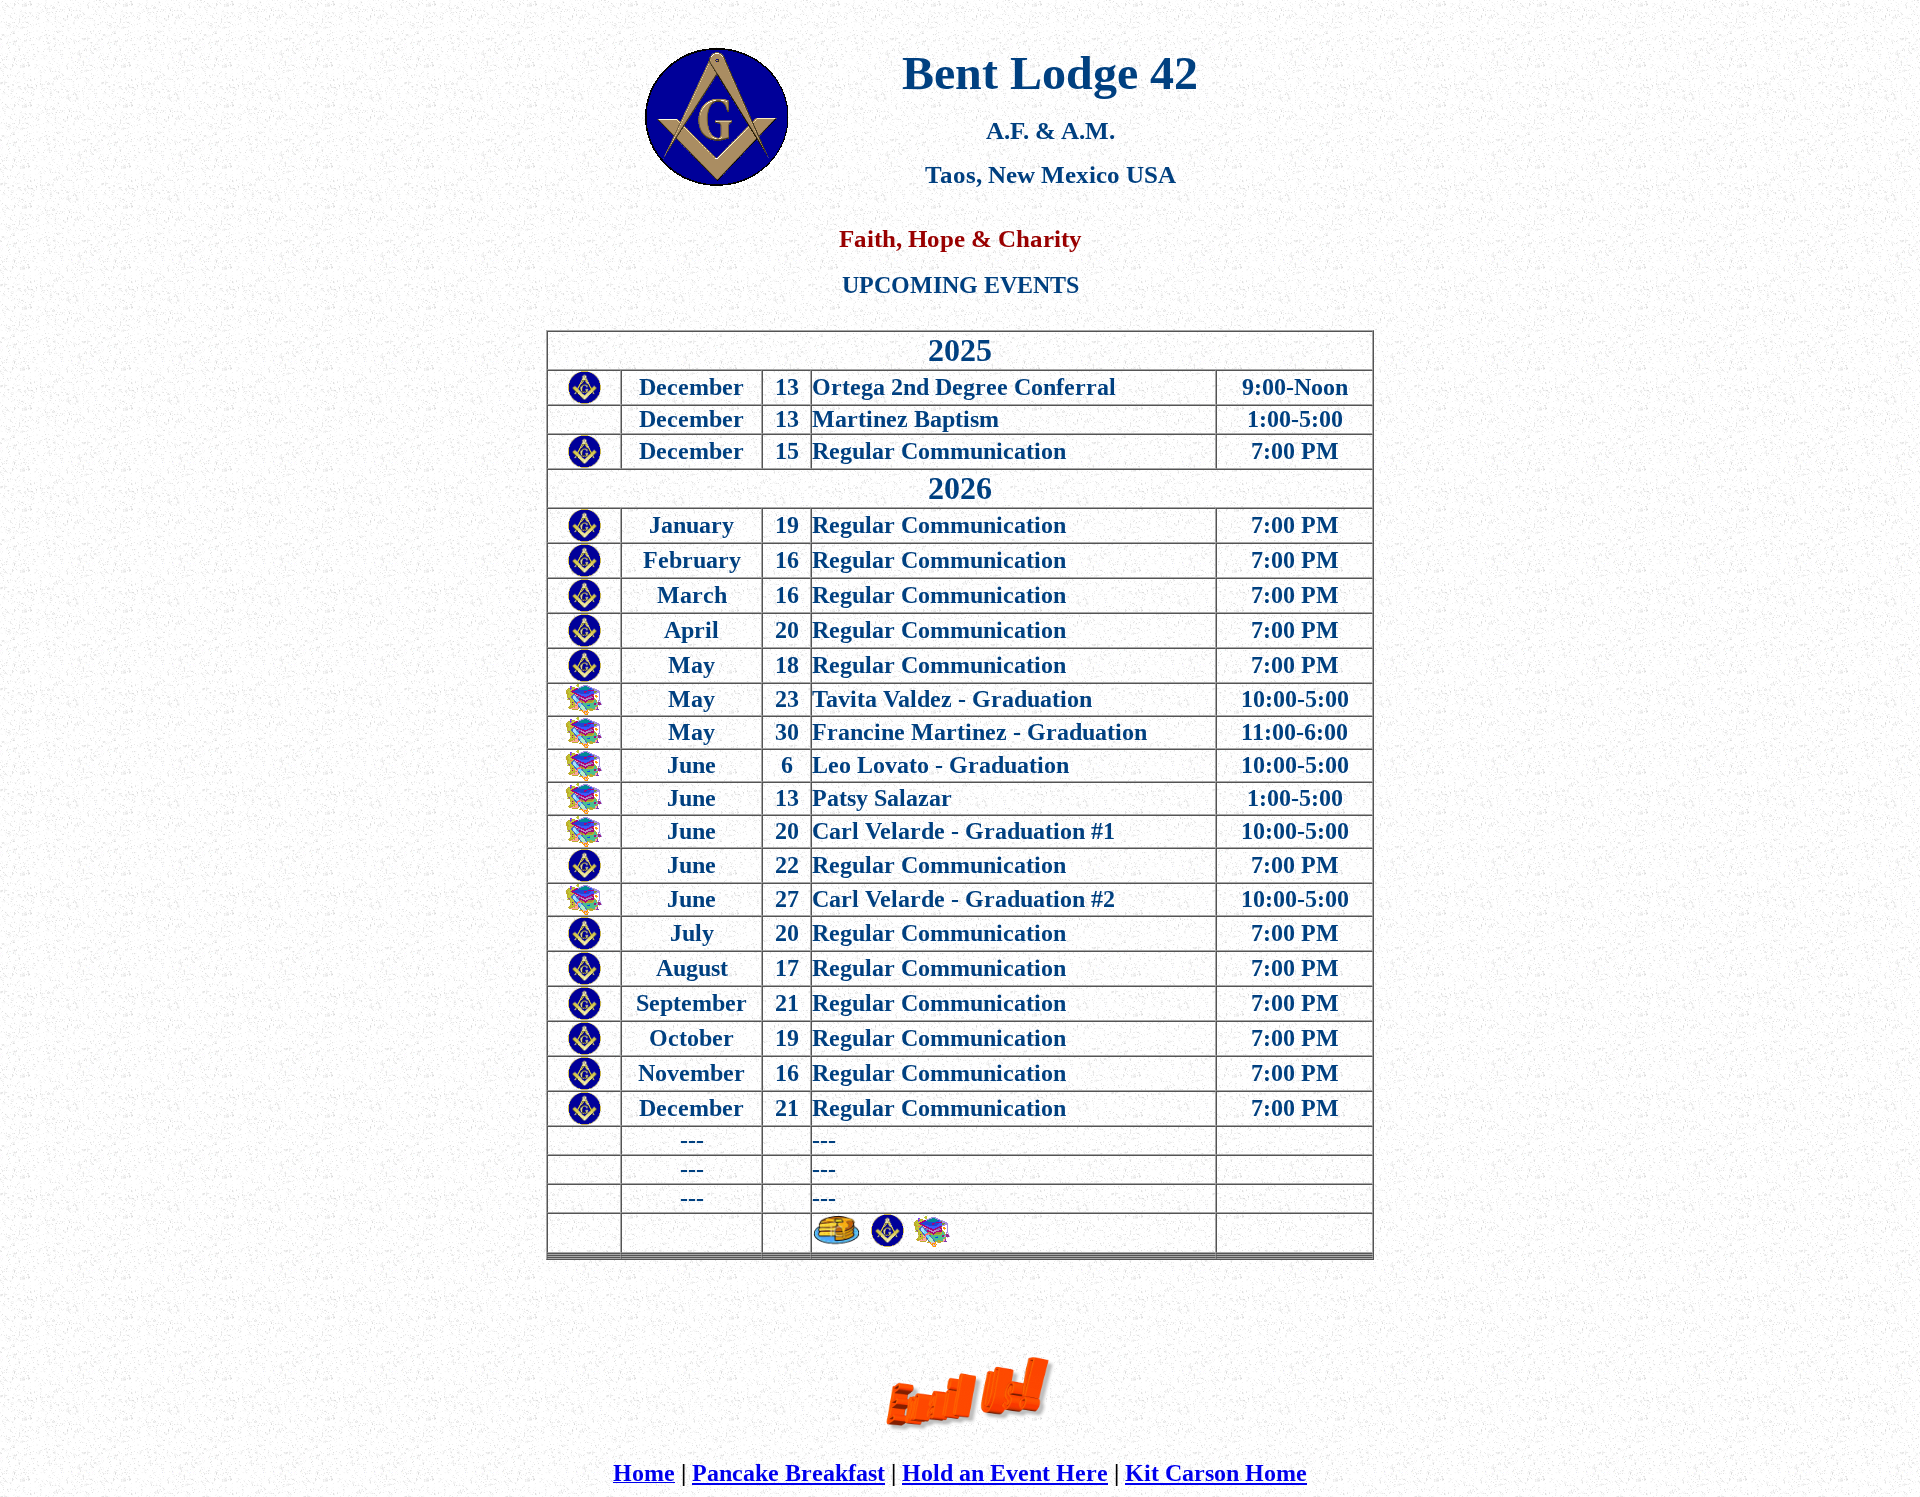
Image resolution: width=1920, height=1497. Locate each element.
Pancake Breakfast (788, 1473)
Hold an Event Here (1005, 1473)
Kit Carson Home (1216, 1473)
